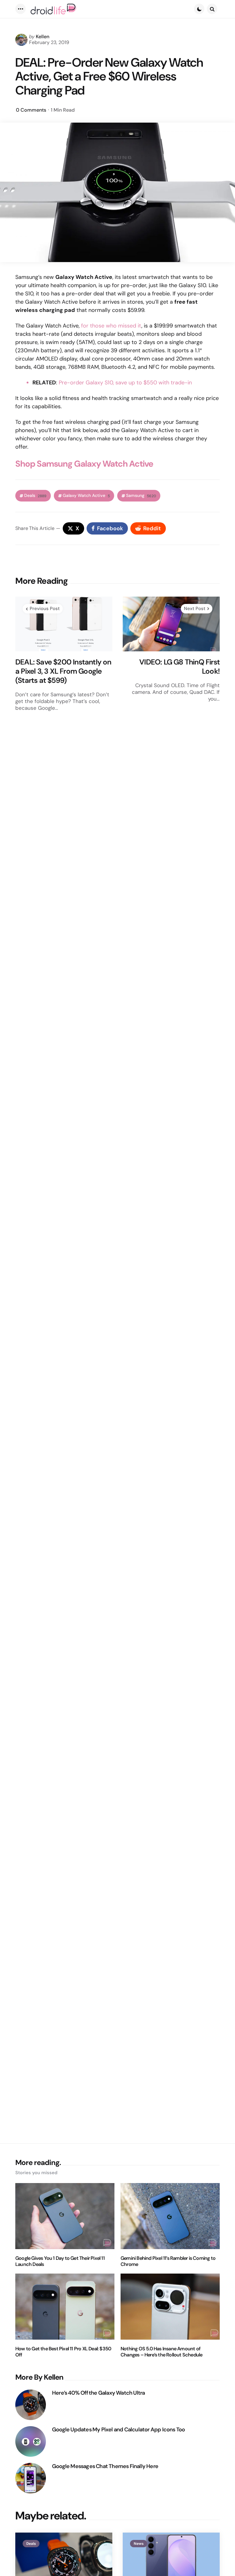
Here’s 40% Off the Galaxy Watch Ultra (98, 2393)
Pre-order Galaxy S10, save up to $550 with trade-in (125, 383)
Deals (35, 496)
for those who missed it (111, 326)
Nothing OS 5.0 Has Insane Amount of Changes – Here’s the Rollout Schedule (161, 2352)
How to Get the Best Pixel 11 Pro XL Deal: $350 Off (63, 2352)
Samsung (141, 496)
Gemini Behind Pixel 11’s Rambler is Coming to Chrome (168, 2261)
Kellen (43, 37)
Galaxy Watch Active (86, 496)
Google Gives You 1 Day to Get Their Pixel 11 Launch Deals (60, 2261)
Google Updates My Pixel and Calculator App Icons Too (118, 2430)
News (139, 2544)
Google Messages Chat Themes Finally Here (105, 2466)
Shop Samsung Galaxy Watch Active (84, 464)
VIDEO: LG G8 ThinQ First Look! (179, 667)
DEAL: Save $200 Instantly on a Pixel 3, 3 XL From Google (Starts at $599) (63, 671)
